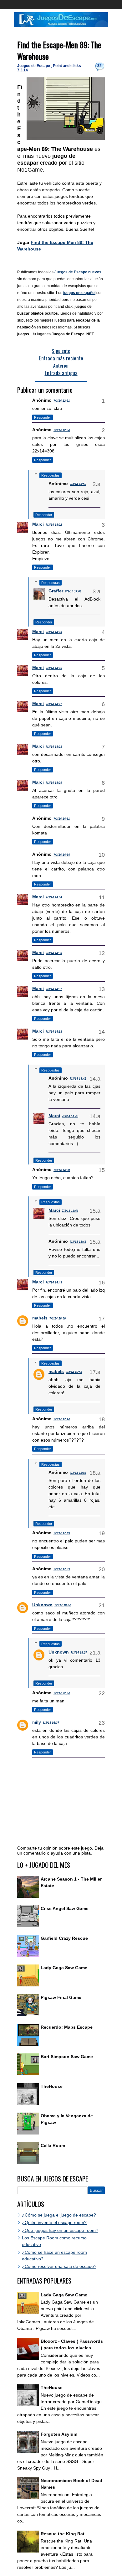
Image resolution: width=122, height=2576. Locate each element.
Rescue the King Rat (63, 2534)
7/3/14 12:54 (62, 430)
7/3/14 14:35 (54, 953)
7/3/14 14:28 (54, 747)
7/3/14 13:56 (78, 484)
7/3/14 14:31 (62, 819)
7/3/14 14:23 (54, 632)
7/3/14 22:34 (62, 1693)
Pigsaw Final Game (61, 1997)
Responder (43, 417)
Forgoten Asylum (59, 2434)
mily (37, 1722)
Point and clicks (67, 66)
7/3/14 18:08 (78, 1473)
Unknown (42, 1605)
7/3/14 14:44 (70, 1211)
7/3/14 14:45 (70, 1116)
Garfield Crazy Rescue (64, 1938)
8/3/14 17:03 (73, 591)
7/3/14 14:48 (78, 1242)
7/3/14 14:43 (54, 1283)
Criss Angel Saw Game (65, 1908)
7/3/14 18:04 (63, 1605)
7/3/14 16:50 (58, 1319)
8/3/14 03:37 (51, 1723)
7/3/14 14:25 (54, 668)
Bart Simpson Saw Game (67, 2057)
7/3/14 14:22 (54, 525)
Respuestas (51, 475)
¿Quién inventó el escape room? (54, 2222)
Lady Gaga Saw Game (64, 1968)
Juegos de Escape (34, 66)
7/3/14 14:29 (54, 783)
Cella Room (53, 2145)
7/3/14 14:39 (62, 1170)
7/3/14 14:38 (54, 1032)
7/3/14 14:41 (78, 1079)
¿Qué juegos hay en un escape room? (60, 2230)
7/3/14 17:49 (62, 1533)
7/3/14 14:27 (54, 704)
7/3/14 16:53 (74, 1372)
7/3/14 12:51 (62, 401)
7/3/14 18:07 (79, 1653)
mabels (40, 1318)
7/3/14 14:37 (54, 989)
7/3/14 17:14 (62, 1419)
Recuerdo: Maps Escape (67, 2027)
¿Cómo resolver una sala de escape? (59, 2266)
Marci (38, 524)
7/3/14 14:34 (62, 855)
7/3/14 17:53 (62, 1569)
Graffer (56, 591)
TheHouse (52, 2086)
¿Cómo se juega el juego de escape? (59, 2215)
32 (99, 66)
